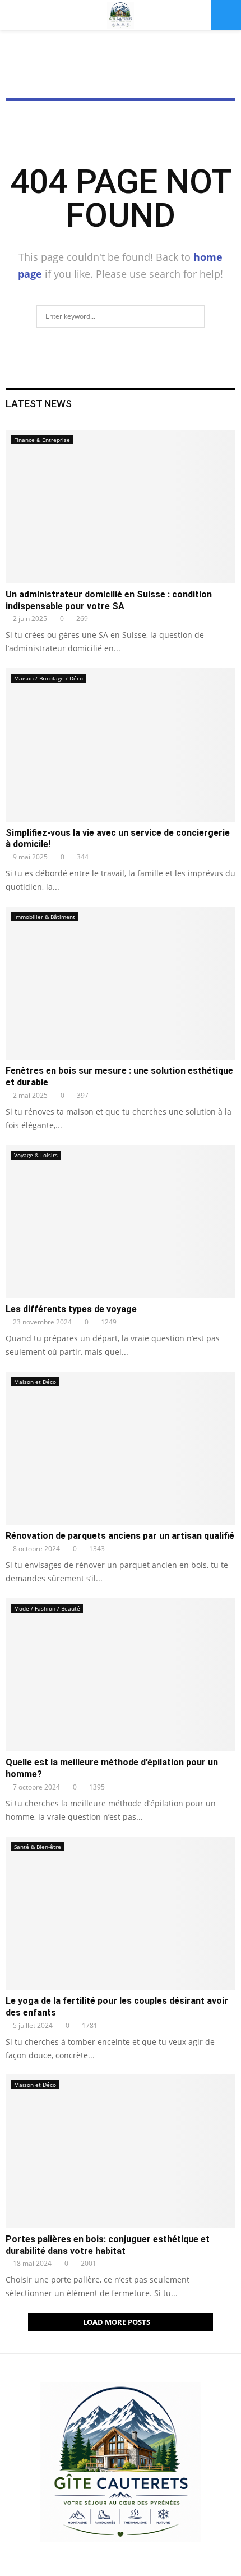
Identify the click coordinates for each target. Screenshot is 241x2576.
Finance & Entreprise (42, 440)
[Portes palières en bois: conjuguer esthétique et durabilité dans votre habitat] (121, 2151)
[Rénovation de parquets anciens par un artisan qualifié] (121, 1448)
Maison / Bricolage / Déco (48, 678)
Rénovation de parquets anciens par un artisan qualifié (120, 1536)
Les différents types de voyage (71, 1309)
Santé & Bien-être (38, 1847)
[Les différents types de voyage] (121, 1222)
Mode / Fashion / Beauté (47, 1608)
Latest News (39, 404)
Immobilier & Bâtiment (45, 917)
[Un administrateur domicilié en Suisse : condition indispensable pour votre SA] (121, 506)
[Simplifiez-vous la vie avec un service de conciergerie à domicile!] (121, 745)
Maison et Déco (35, 1382)
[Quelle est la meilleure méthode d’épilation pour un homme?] (121, 1675)
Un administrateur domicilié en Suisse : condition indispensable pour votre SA (109, 600)
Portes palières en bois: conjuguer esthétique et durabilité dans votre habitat (108, 2245)
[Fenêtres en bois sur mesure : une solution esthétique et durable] (121, 983)
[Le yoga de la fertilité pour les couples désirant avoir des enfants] (121, 1913)
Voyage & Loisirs (36, 1155)
